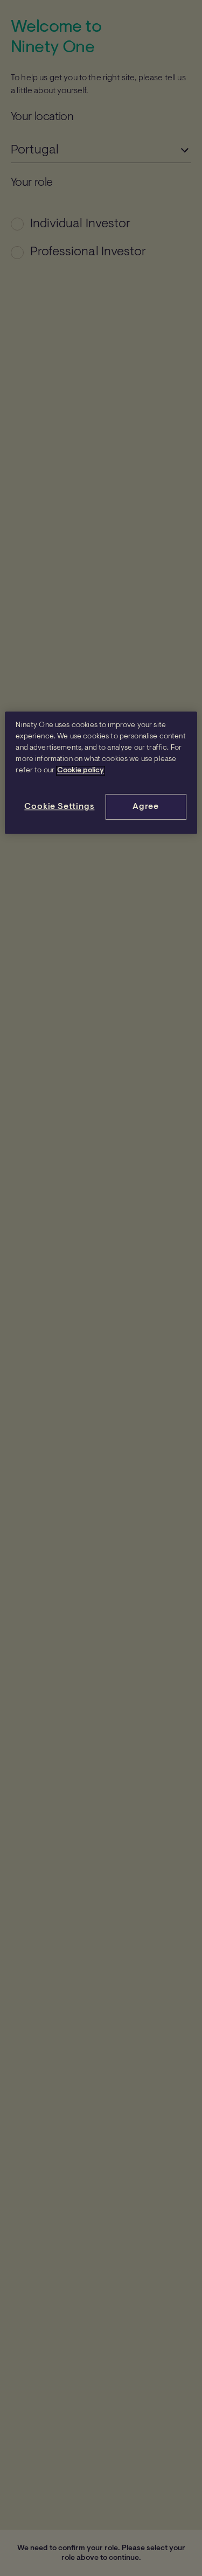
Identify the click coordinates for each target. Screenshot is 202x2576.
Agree (146, 807)
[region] (101, 773)
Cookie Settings (59, 807)
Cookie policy (81, 771)
